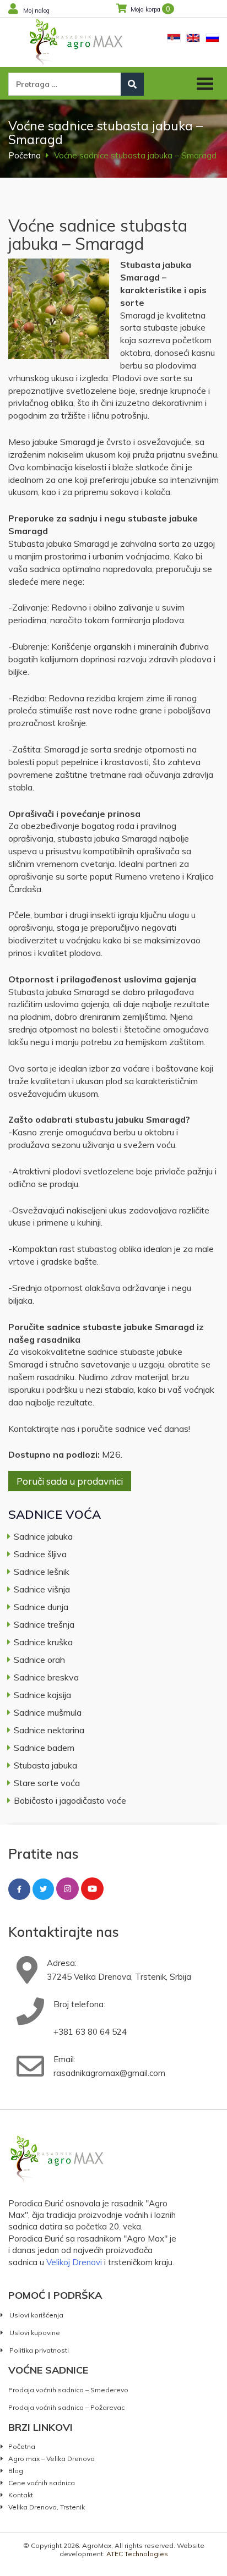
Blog (16, 2470)
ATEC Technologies (137, 2554)
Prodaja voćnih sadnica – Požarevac (66, 2407)
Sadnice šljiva (40, 1554)
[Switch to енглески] (193, 38)
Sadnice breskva (46, 1677)
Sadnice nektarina (49, 1730)
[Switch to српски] (174, 38)
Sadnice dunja (41, 1607)
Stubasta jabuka (45, 1765)
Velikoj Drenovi (74, 2262)
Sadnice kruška (43, 1642)
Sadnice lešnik (42, 1572)
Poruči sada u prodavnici (70, 1481)
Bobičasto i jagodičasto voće (70, 1800)
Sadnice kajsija (42, 1695)
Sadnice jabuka (43, 1536)
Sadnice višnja (42, 1589)
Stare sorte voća (47, 1783)
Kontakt (21, 2495)
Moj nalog (36, 10)
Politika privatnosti (39, 2350)
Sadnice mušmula (48, 1712)
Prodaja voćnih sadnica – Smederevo (68, 2390)
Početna (25, 155)
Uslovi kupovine (35, 2333)
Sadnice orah (39, 1660)
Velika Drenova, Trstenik (47, 2507)
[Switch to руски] (212, 38)
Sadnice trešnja (44, 1624)
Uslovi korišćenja (36, 2315)
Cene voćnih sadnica (42, 2482)
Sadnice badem (44, 1748)
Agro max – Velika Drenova (52, 2458)
